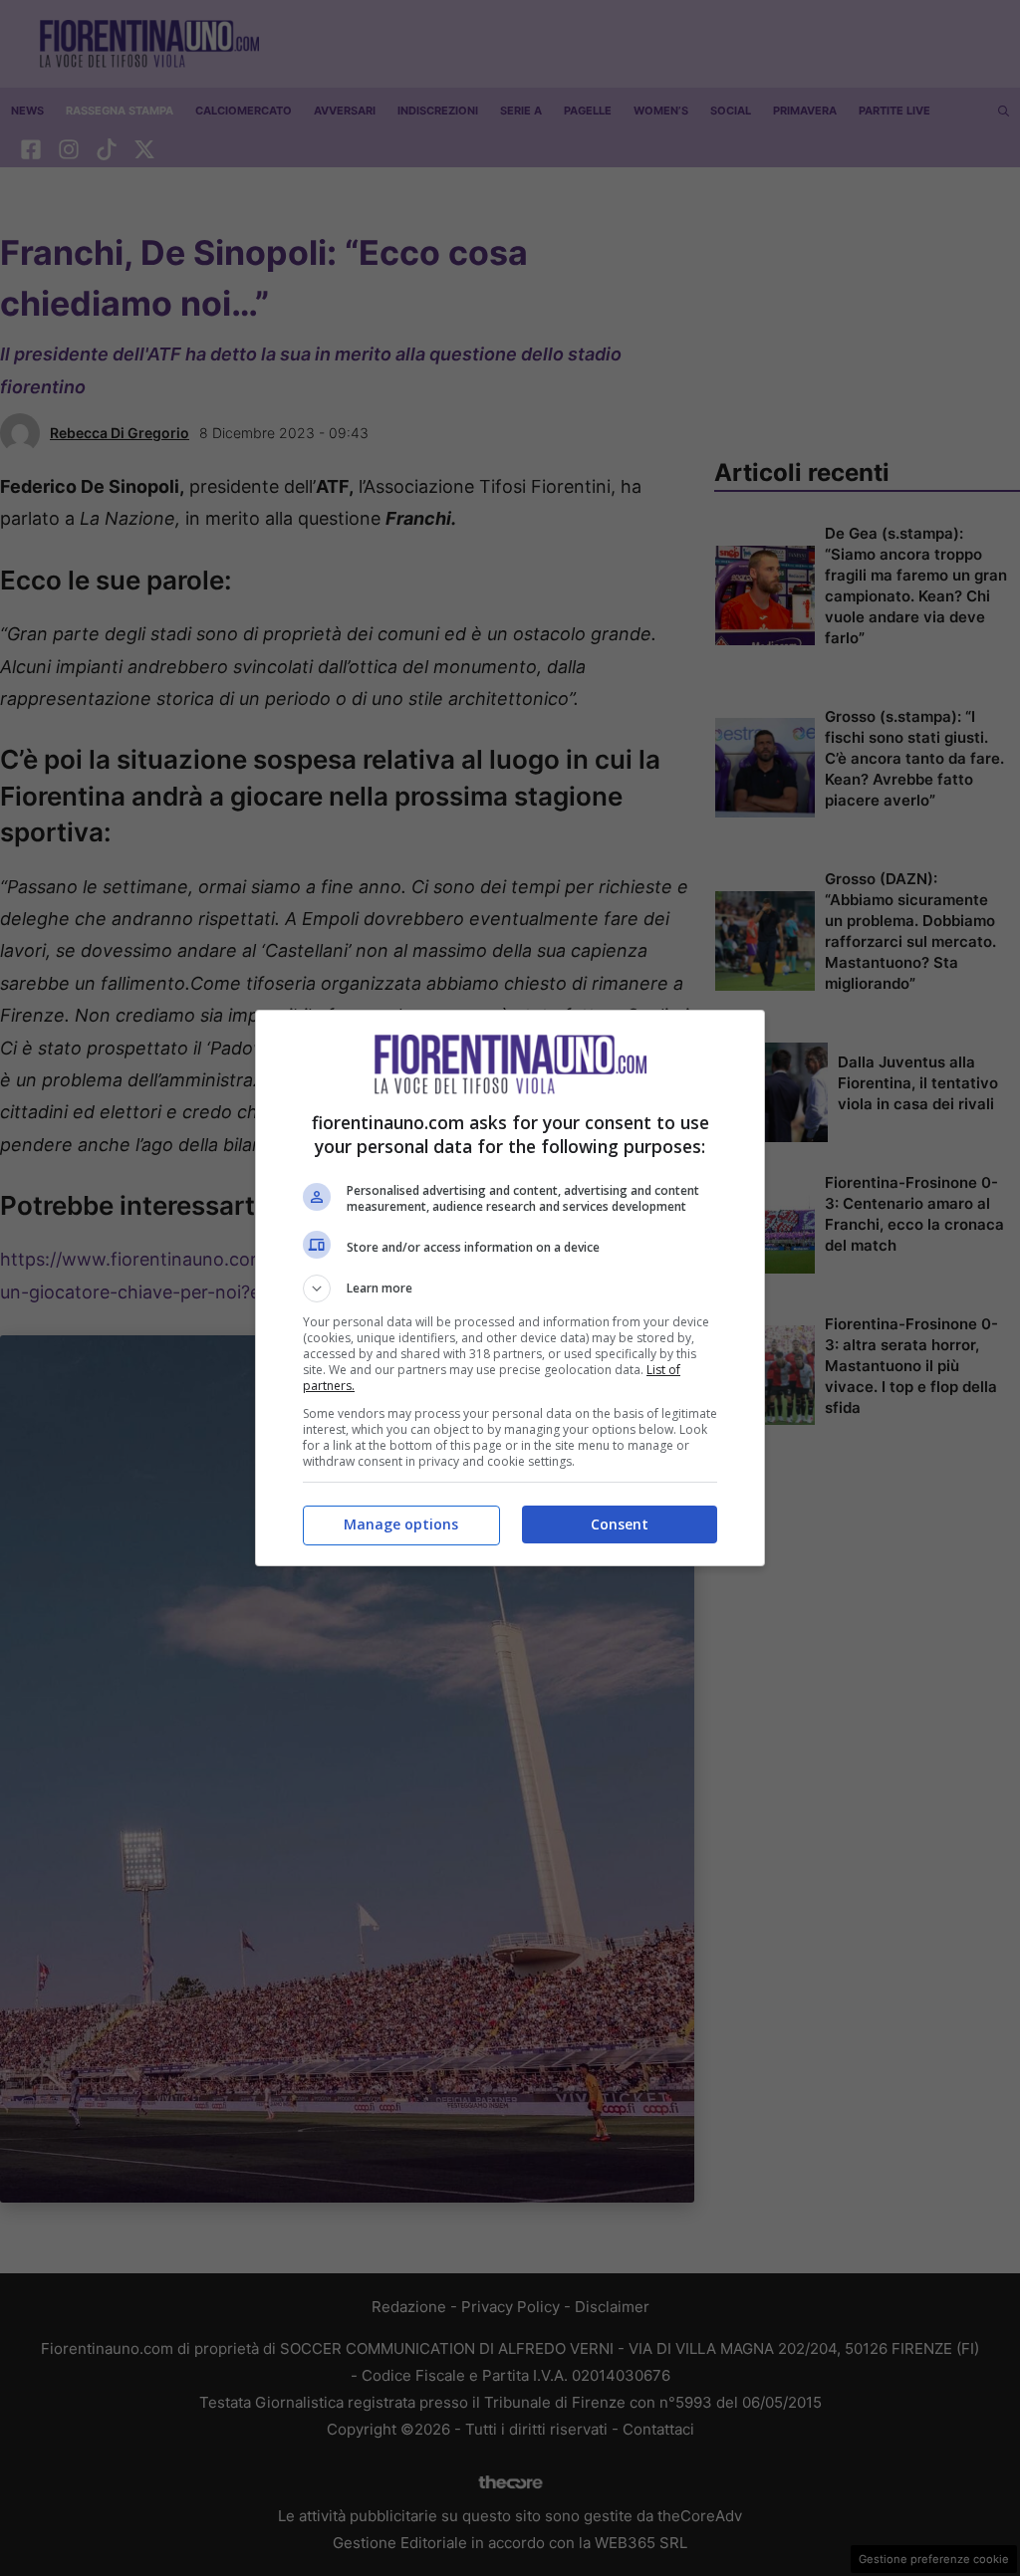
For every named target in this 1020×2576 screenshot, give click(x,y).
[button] (510, 1288)
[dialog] (510, 1288)
